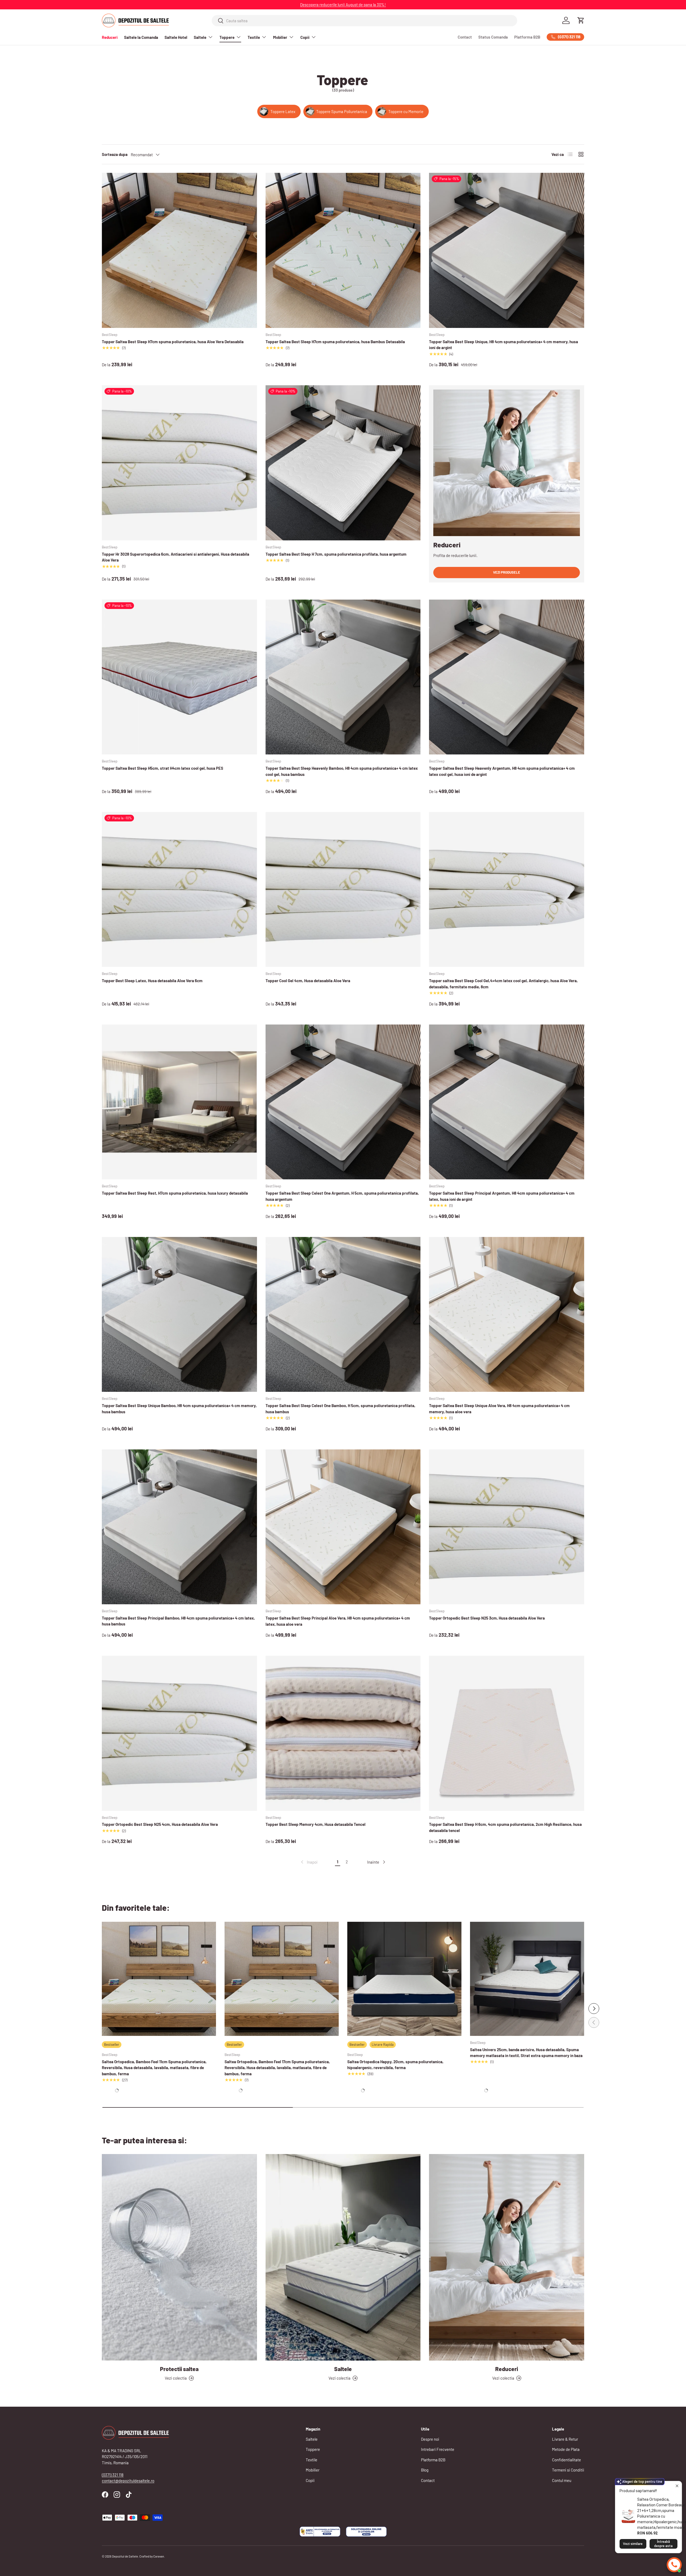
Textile (254, 37)
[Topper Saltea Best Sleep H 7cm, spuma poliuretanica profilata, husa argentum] (343, 463)
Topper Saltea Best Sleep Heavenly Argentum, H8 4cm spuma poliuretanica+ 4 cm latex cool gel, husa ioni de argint (502, 771)
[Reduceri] (507, 2257)
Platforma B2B (527, 37)
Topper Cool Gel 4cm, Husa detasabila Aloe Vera (308, 981)
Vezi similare (633, 2544)
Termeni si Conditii (568, 2470)
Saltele (200, 37)
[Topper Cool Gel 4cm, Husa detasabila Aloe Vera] (343, 890)
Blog (425, 2470)
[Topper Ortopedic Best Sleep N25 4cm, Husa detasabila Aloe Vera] (179, 1733)
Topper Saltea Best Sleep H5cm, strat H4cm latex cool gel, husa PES (163, 768)
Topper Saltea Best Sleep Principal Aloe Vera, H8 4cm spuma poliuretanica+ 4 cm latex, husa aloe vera (338, 1621)
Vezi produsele (507, 572)
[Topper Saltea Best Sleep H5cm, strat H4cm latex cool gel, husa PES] (179, 677)
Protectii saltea (179, 2369)
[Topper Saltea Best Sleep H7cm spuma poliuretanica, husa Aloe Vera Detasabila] (179, 250)
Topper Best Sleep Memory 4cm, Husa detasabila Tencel (316, 1824)
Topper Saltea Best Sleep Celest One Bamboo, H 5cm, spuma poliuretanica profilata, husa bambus (340, 1409)
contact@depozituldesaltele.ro (128, 2481)
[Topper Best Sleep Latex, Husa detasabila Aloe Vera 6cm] (179, 890)
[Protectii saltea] (179, 2257)
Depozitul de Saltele (125, 2556)
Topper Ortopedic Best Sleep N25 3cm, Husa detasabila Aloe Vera (487, 1618)
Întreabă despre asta (663, 2544)
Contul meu (562, 2480)
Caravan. (159, 2556)
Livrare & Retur (565, 2439)
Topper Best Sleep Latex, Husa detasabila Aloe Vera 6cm (152, 981)
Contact (465, 37)
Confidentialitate (566, 2460)
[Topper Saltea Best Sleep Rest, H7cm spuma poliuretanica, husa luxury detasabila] (179, 1102)
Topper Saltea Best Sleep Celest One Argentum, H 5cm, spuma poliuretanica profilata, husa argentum (342, 1196)
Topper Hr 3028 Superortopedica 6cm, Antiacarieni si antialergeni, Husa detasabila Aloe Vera (176, 557)
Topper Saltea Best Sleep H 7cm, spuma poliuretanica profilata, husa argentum (336, 554)
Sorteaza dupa (115, 154)
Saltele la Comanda (141, 37)
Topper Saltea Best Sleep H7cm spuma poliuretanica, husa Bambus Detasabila (335, 342)
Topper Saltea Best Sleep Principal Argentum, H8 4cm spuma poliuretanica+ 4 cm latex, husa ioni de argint (502, 1196)
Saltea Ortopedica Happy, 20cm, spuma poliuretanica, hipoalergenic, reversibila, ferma (395, 2065)
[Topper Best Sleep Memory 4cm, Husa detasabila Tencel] (343, 1733)
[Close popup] (677, 2486)
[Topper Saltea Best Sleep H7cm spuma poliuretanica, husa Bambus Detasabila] (343, 250)
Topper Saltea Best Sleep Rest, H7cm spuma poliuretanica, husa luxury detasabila (175, 1193)
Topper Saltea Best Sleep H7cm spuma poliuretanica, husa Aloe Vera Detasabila (173, 342)
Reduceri (110, 37)
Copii (305, 37)
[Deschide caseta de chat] (674, 2565)
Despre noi (430, 2439)
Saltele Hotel (176, 37)
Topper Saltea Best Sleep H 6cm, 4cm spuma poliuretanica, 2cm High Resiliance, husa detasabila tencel (505, 1827)
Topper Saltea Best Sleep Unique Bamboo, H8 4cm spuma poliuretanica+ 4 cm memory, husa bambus (179, 1409)
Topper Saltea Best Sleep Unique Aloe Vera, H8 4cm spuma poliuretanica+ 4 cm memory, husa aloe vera (499, 1409)
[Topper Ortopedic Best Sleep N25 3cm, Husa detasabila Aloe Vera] (507, 1527)
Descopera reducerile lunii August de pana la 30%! (343, 5)
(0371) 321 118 (113, 2475)
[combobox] (365, 21)
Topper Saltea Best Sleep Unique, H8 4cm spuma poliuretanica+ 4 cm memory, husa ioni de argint (504, 345)
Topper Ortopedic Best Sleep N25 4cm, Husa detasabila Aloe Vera (160, 1824)
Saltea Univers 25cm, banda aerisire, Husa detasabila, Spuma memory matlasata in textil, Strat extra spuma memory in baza (526, 2053)
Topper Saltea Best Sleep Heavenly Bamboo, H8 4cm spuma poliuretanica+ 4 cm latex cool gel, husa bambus (342, 771)
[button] (581, 20)
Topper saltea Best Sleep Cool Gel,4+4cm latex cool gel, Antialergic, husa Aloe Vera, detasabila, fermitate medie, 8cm (503, 984)
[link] (309, 1862)
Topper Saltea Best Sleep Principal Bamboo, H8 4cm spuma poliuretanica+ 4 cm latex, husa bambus (178, 1621)
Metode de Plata (566, 2449)
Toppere (227, 37)
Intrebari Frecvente (438, 2449)
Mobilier (280, 37)
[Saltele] (343, 2257)
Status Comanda (493, 37)
